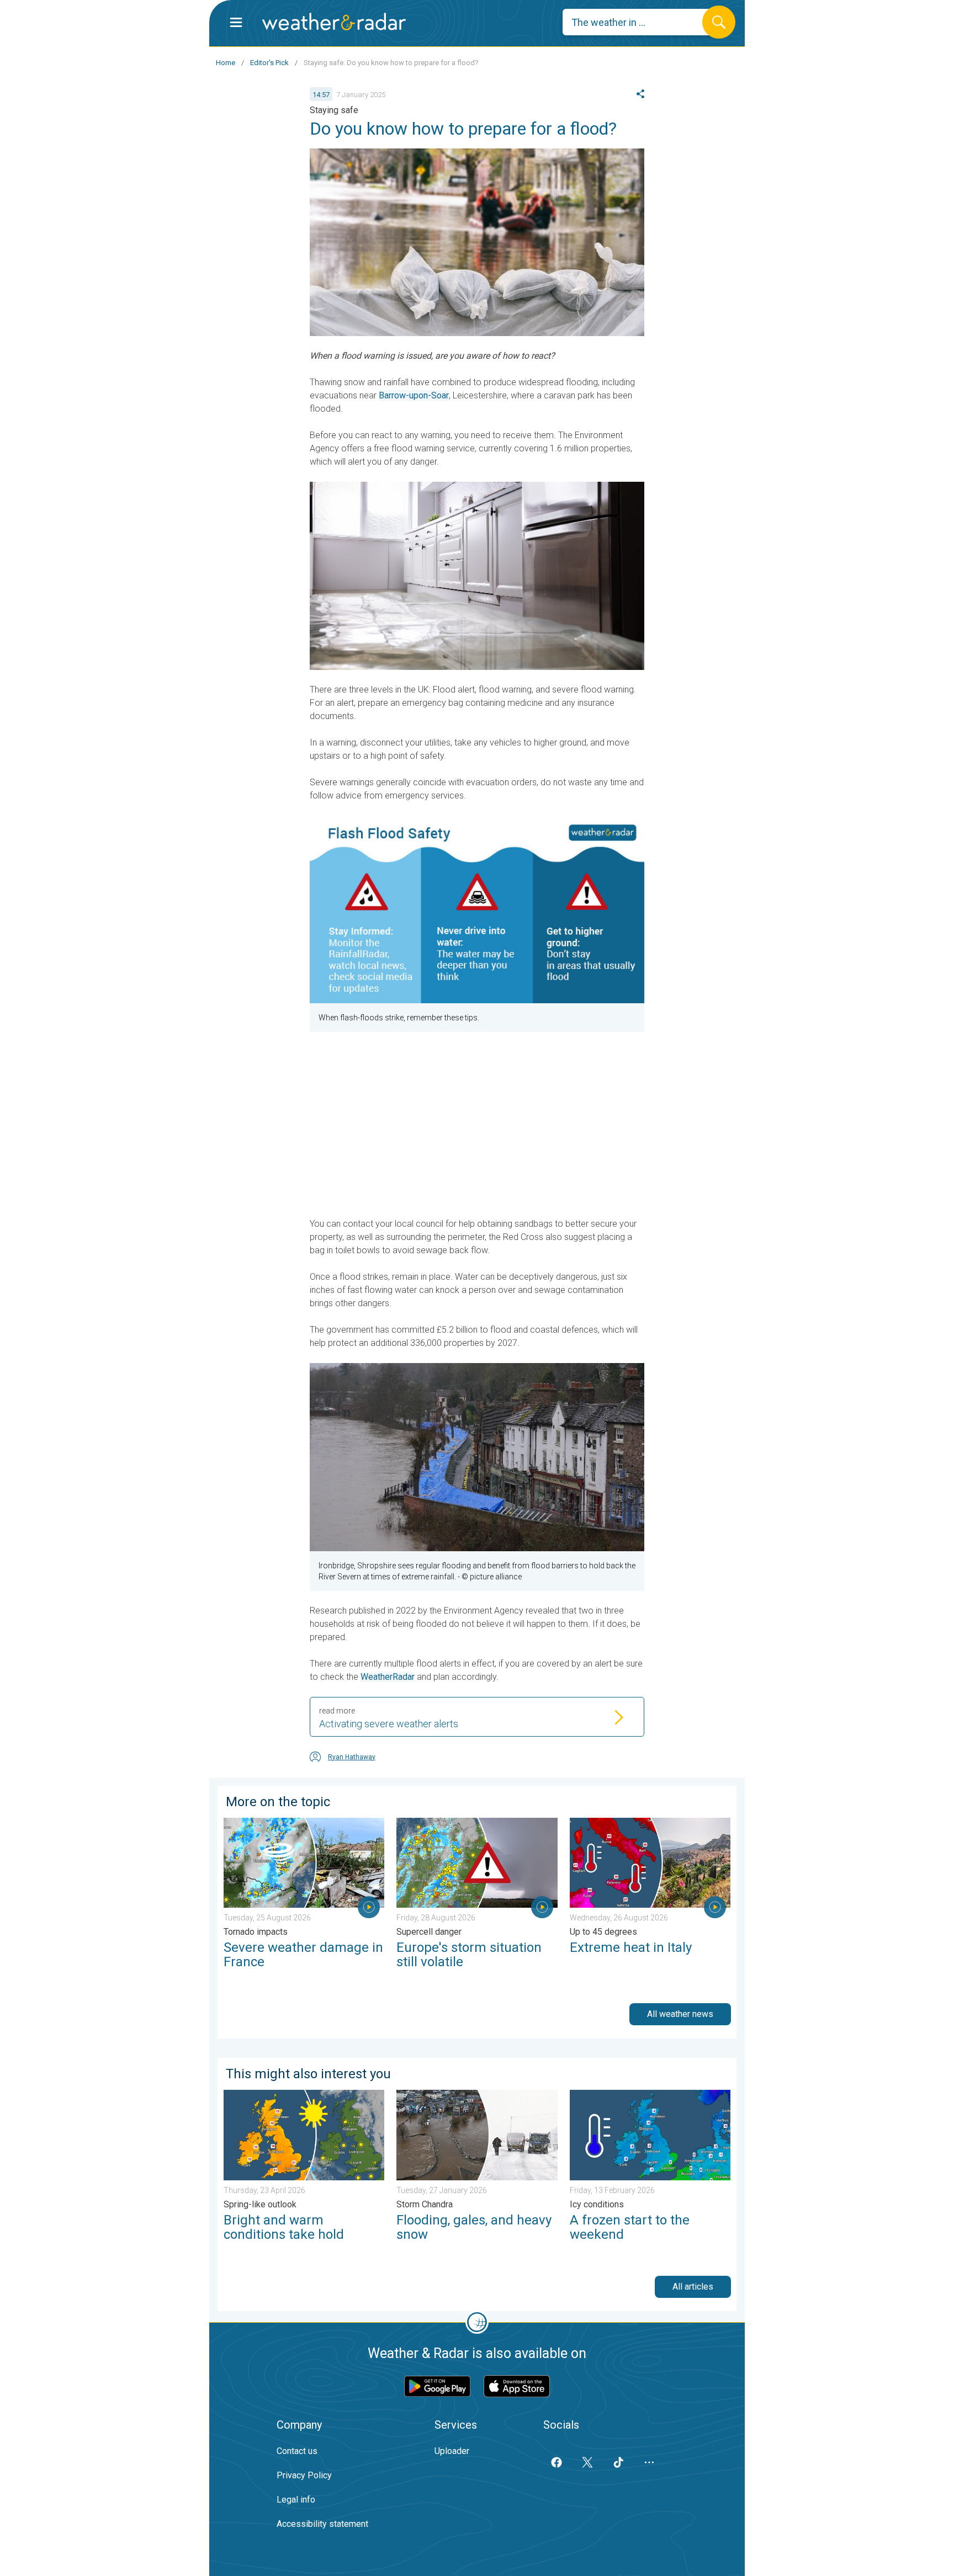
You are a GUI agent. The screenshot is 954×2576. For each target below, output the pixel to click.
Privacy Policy (304, 2475)
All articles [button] (693, 2287)
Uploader (452, 2451)
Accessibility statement (322, 2524)
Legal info (296, 2500)
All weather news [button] (680, 2014)
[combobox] (641, 22)
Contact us (297, 2451)
